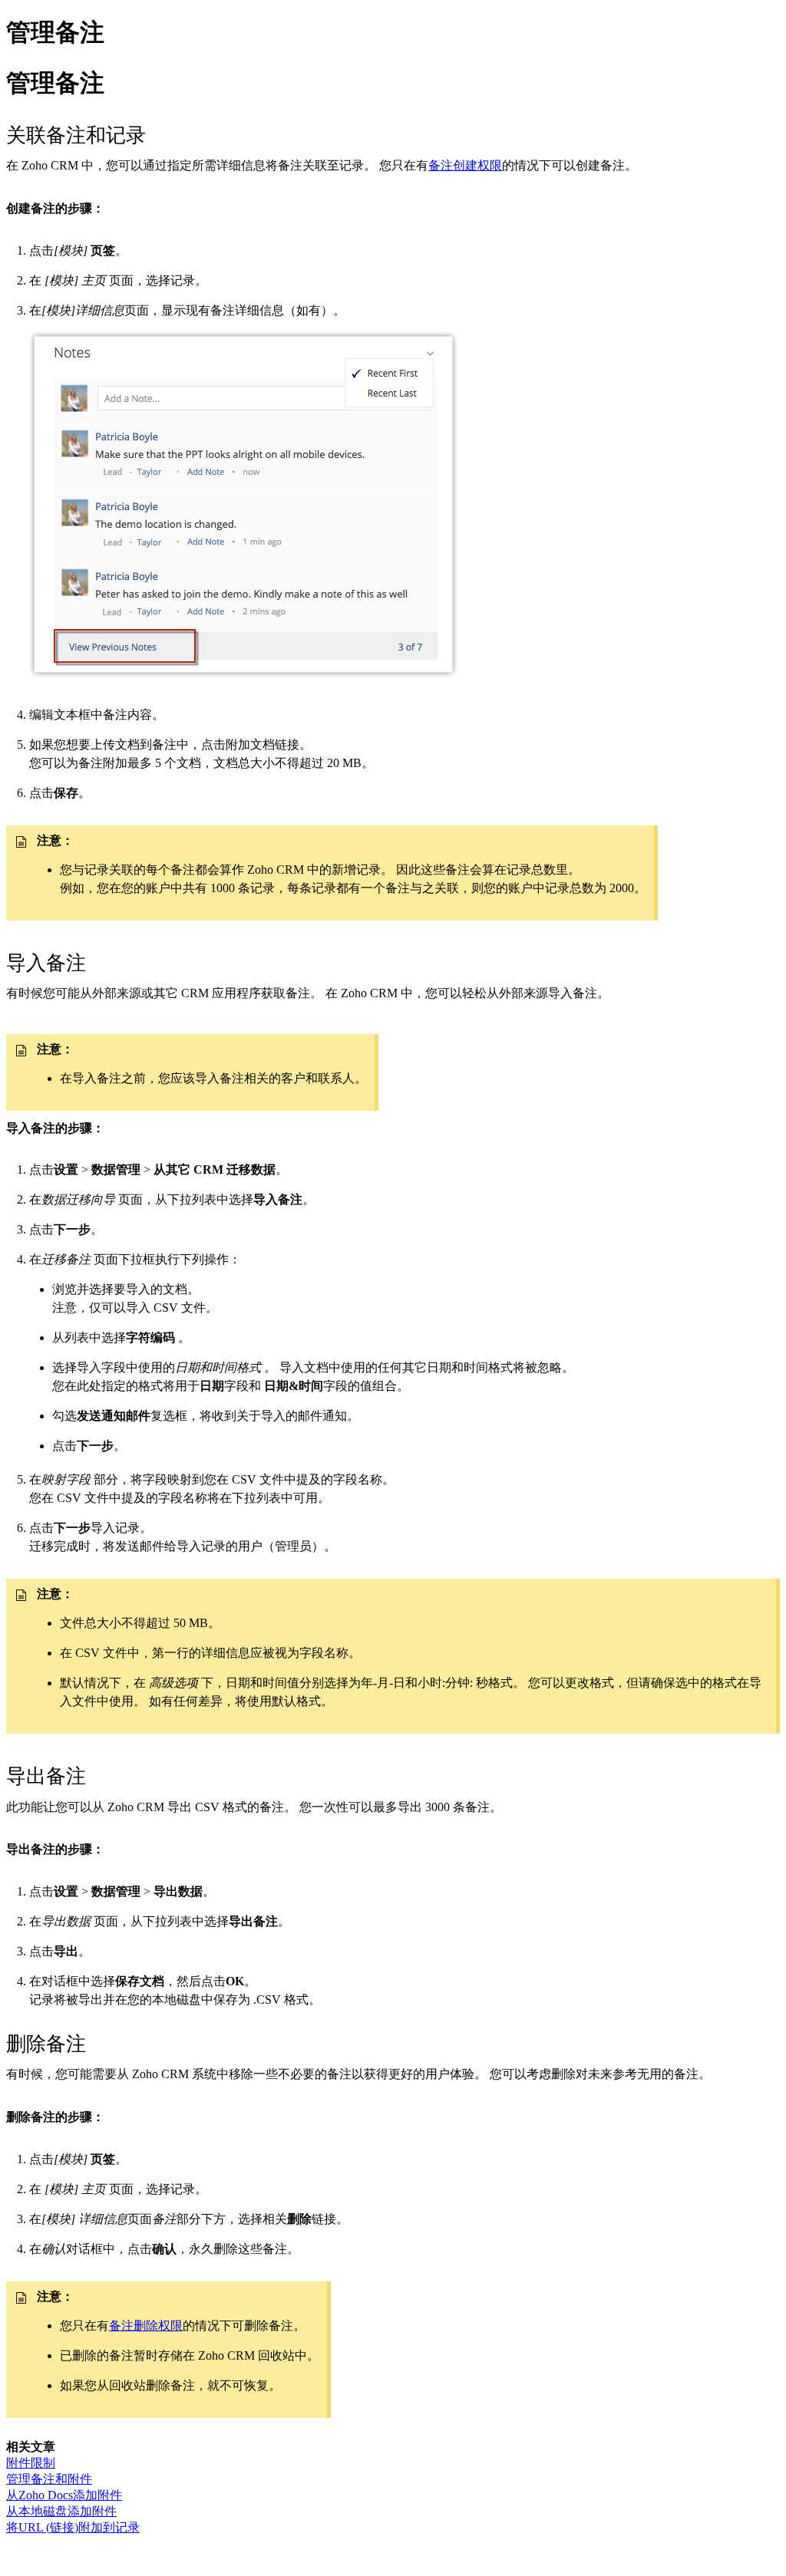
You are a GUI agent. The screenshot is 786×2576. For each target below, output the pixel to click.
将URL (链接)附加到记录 (73, 2527)
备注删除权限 (146, 2326)
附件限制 (31, 2463)
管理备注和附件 (49, 2479)
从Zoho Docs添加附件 (64, 2495)
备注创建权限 (465, 165)
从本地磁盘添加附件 (61, 2511)
